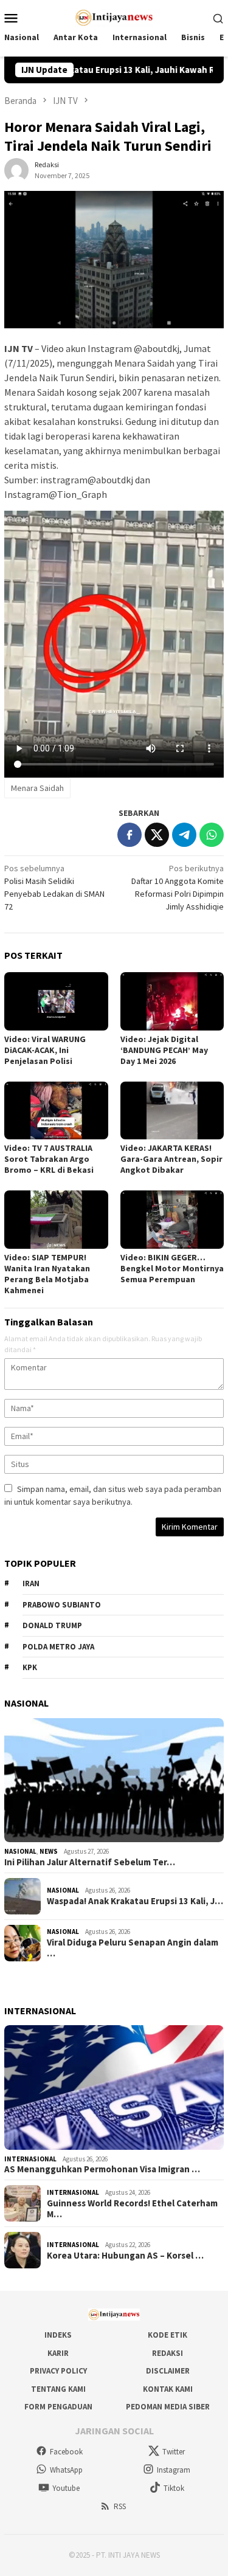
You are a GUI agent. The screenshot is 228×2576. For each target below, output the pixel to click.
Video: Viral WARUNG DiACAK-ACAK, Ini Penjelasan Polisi (45, 1050)
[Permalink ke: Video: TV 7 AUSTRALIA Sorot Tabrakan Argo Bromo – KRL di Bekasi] (56, 1110)
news (49, 1851)
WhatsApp (66, 2470)
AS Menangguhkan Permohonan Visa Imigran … (102, 2169)
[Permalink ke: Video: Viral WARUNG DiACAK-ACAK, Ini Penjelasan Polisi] (56, 1001)
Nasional (20, 1851)
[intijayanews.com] (114, 16)
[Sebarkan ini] (130, 835)
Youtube (66, 2488)
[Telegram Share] (184, 835)
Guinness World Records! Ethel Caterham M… (132, 2209)
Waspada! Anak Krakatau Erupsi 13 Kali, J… (135, 1901)
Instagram (174, 2470)
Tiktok (174, 2488)
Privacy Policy (58, 2371)
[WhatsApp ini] (212, 835)
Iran (31, 1583)
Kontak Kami (168, 2389)
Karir (58, 2353)
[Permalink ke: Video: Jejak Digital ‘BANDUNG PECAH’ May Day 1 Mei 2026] (172, 1001)
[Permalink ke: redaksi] (16, 169)
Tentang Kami (58, 2389)
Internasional (30, 2159)
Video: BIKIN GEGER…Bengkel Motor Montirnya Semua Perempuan (172, 1268)
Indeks (58, 2335)
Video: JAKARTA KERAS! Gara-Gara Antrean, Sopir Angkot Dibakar (171, 1159)
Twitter (174, 2452)
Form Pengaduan (58, 2407)
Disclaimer (168, 2371)
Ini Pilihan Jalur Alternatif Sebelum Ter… (90, 1862)
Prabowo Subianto (62, 1605)
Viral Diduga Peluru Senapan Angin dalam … (133, 1948)
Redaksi (168, 2353)
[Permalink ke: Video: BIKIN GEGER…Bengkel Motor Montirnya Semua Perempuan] (172, 1219)
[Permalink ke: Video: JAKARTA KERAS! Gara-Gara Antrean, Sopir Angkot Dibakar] (172, 1110)
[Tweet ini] (157, 835)
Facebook (66, 2452)
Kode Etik (168, 2335)
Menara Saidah (37, 788)
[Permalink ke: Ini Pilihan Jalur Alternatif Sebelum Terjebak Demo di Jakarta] (114, 1780)
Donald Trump (52, 1625)
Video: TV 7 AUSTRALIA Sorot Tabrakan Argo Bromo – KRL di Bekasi (49, 1159)
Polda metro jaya (58, 1647)
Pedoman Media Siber (168, 2407)
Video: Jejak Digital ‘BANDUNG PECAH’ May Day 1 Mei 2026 (164, 1050)
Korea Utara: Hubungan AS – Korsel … (125, 2256)
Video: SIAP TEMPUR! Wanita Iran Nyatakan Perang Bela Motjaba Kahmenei (47, 1274)
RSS (120, 2506)
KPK (30, 1667)
